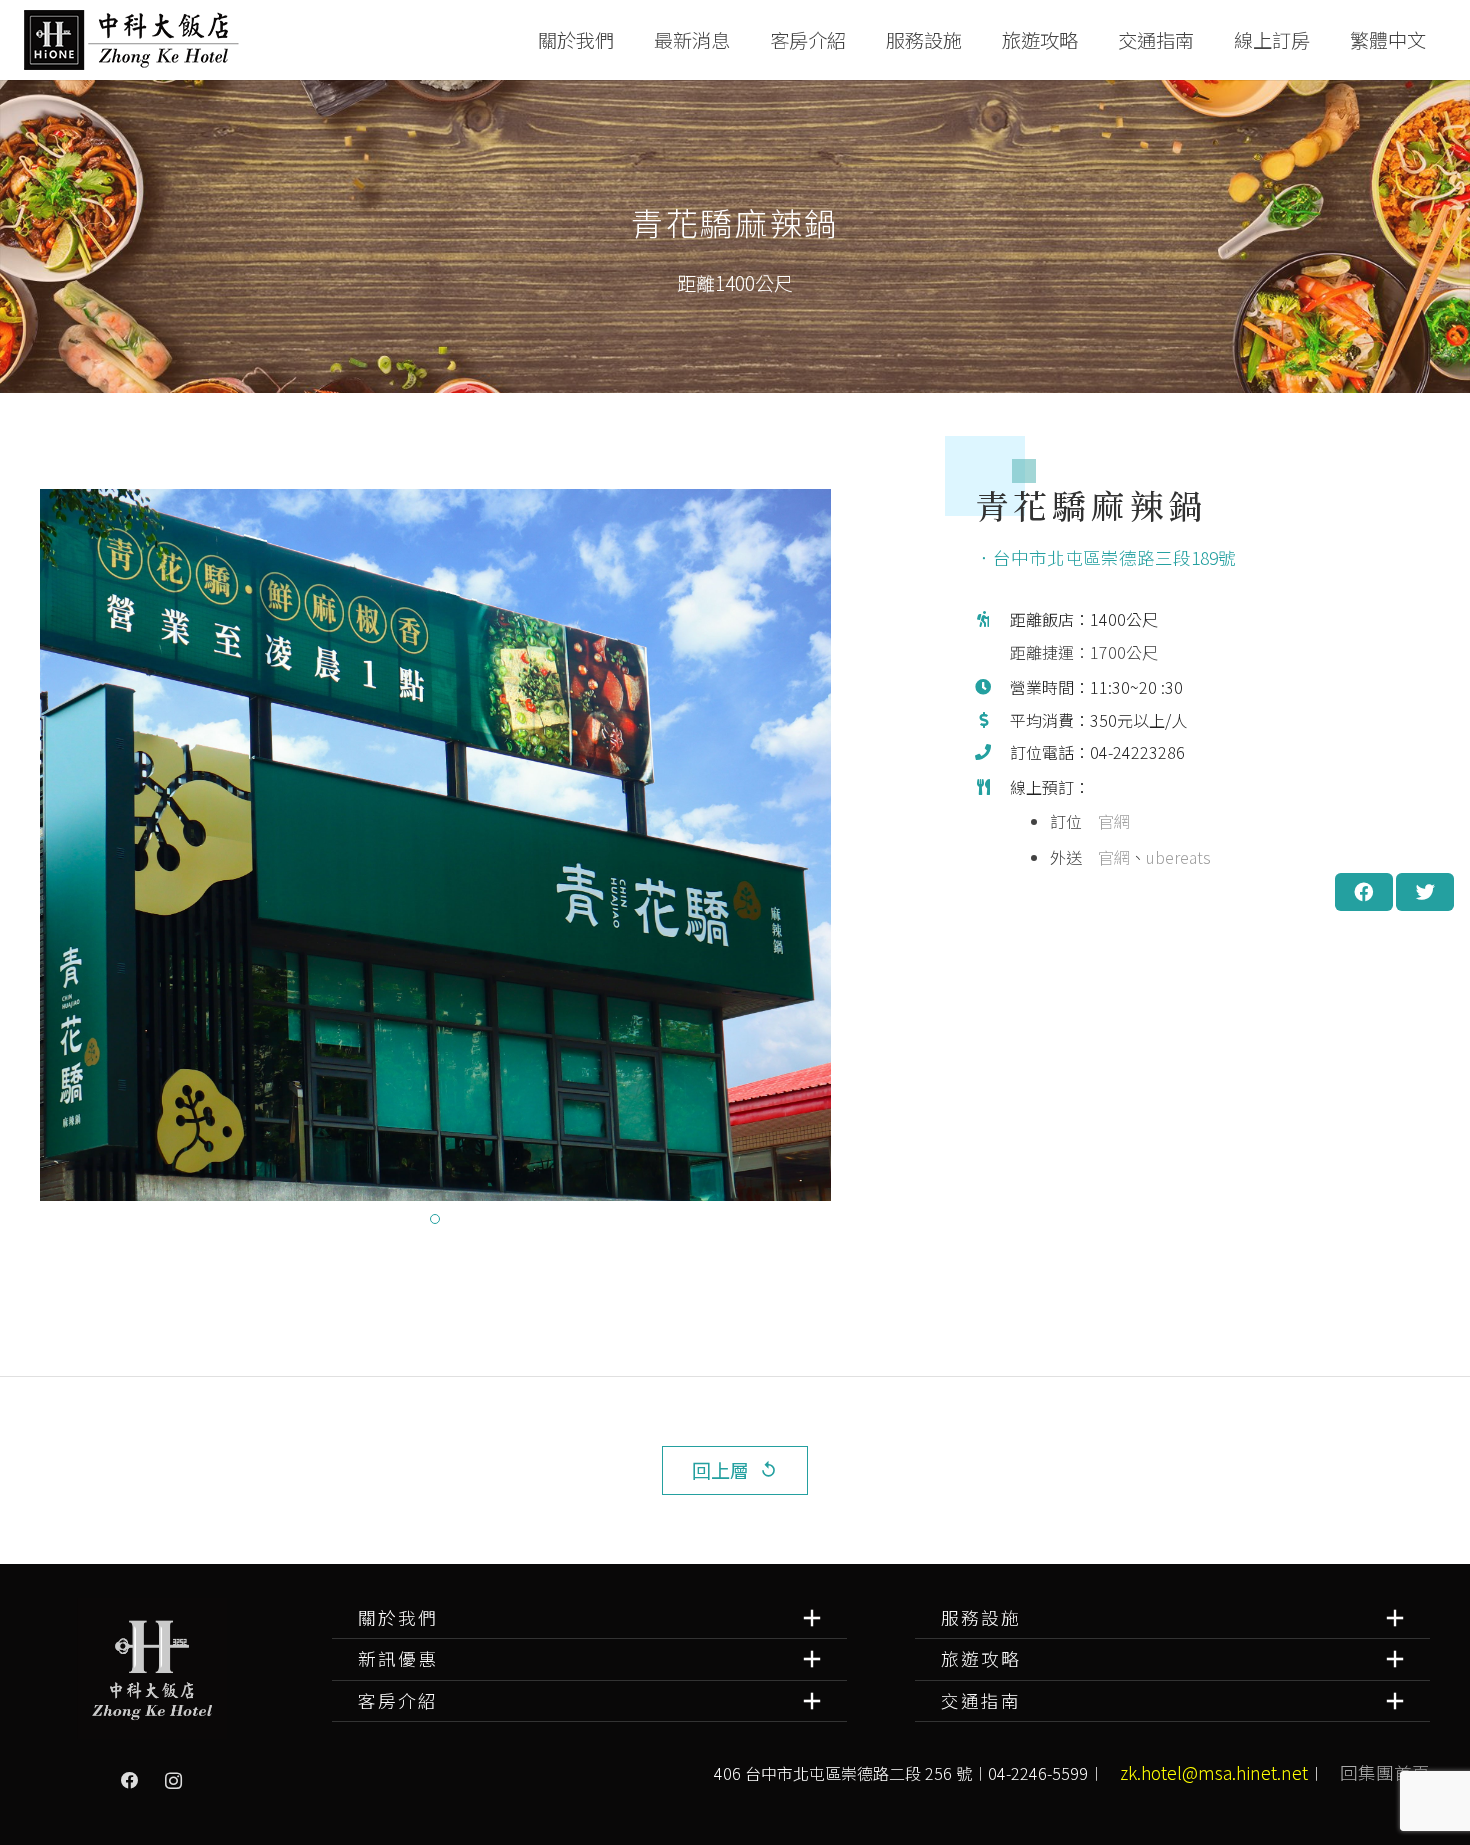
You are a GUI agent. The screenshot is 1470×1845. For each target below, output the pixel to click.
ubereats (1178, 857)
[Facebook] (130, 1781)
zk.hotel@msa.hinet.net (1214, 1772)
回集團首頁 (1385, 1772)
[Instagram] (174, 1781)
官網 (1114, 821)
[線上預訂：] (993, 824)
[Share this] (1364, 892)
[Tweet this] (1425, 892)
